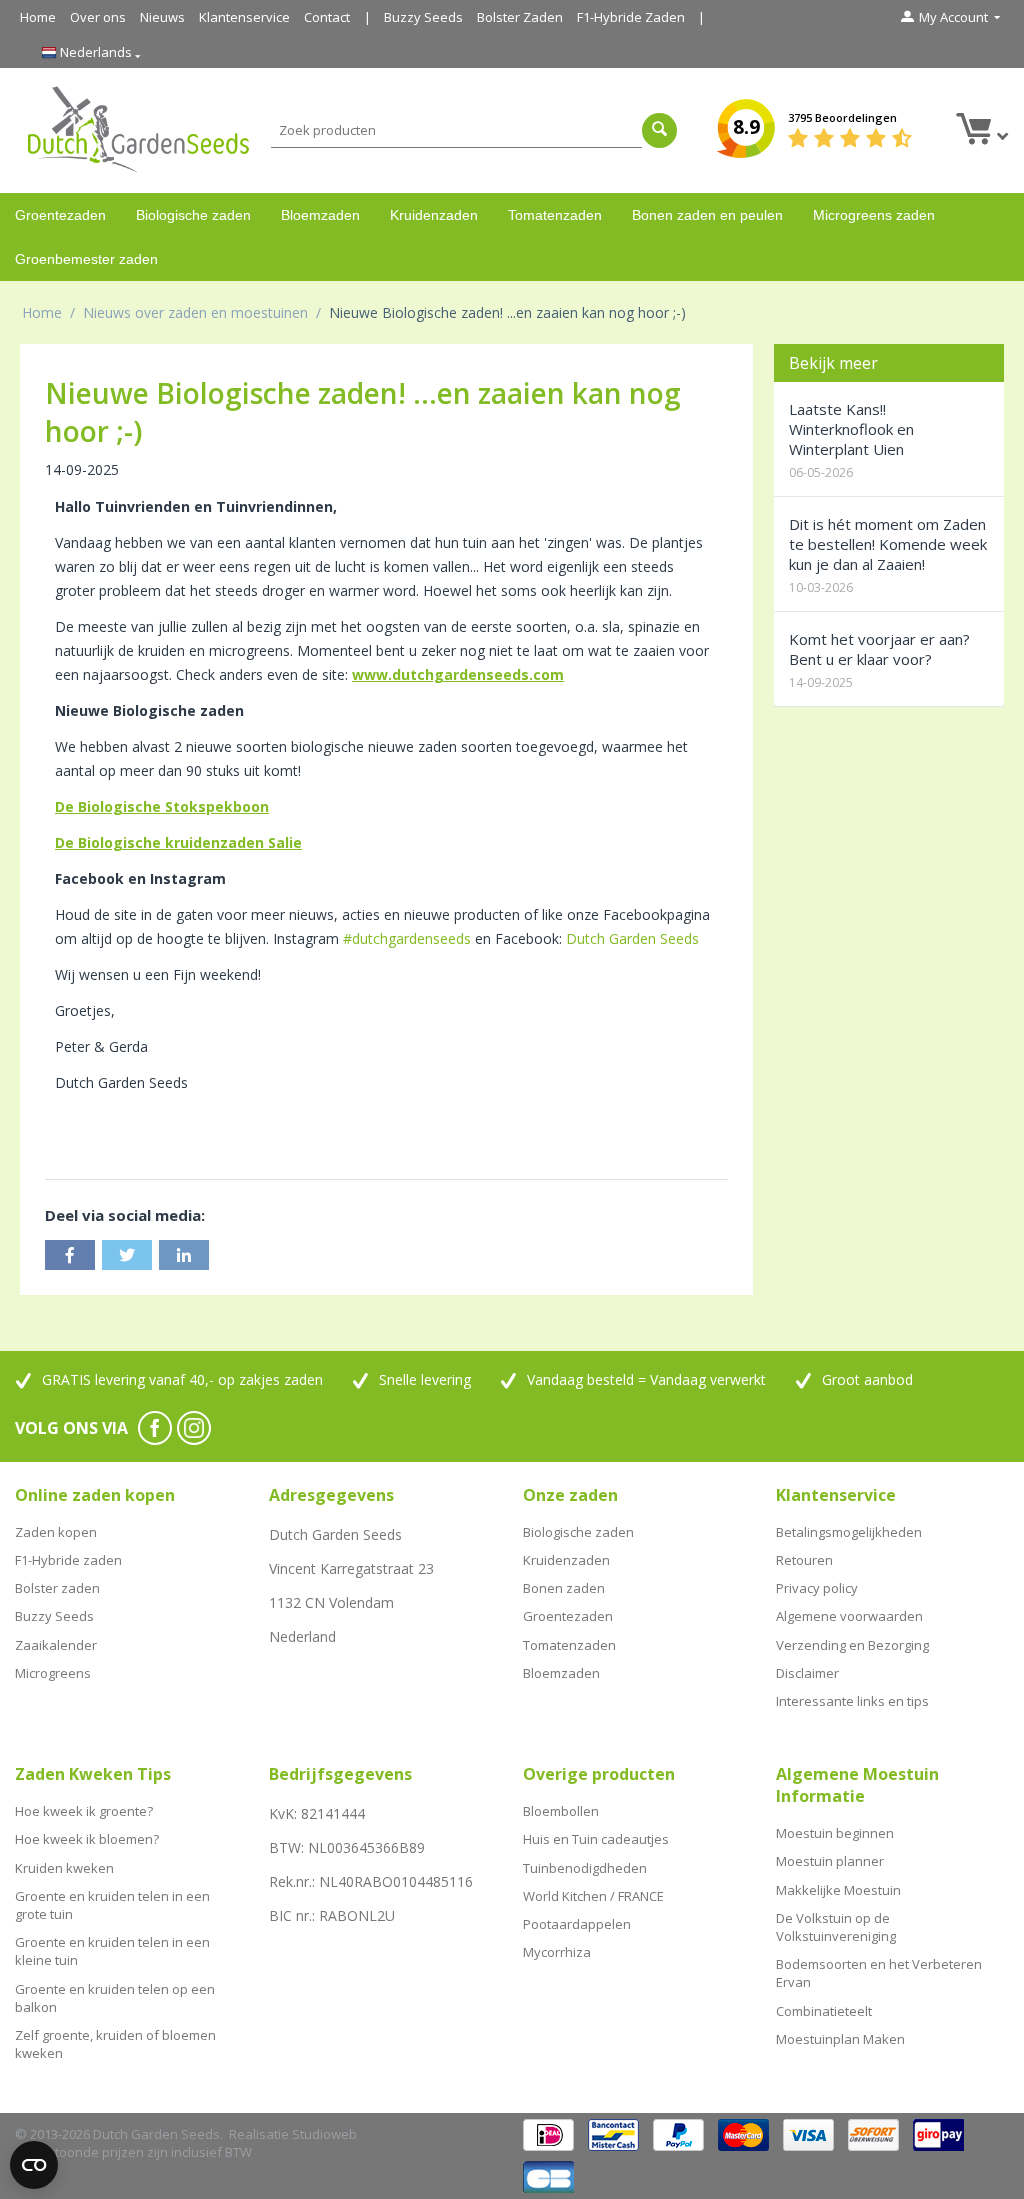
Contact (327, 17)
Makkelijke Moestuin (838, 1890)
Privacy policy (817, 1588)
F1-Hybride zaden (68, 1560)
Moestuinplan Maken (840, 2039)
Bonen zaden (564, 1588)
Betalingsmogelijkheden (849, 1532)
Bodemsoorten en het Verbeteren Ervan (879, 1973)
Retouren (804, 1560)
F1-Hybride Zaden (631, 17)
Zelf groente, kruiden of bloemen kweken (115, 2044)
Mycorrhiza (557, 1952)
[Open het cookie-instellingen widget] (34, 2165)
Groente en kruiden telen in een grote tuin (112, 1905)
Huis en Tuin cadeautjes (596, 1839)
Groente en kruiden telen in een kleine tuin (112, 1951)
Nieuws (162, 17)
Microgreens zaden (874, 215)
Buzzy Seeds (423, 17)
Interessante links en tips (852, 1701)
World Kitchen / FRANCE (593, 1896)
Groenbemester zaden (86, 259)
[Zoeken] (659, 130)
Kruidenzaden (434, 215)
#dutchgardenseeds (407, 938)
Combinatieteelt (824, 2011)
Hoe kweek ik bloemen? (87, 1839)
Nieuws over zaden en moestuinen (195, 312)
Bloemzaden (320, 215)
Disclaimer (807, 1673)
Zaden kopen (56, 1532)
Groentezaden (60, 215)
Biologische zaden (193, 215)
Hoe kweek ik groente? (84, 1811)
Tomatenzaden (555, 215)
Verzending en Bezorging (852, 1645)
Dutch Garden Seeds (632, 938)
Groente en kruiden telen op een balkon (115, 1998)
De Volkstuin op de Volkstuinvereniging (836, 1927)
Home (38, 17)
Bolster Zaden (520, 17)
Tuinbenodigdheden (585, 1868)
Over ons (98, 17)
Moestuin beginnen (835, 1833)
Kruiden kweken (64, 1868)
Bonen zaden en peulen (707, 215)
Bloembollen (561, 1811)
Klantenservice (244, 17)
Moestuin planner (830, 1861)
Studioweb (324, 2134)
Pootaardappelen (577, 1924)
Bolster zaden (57, 1588)
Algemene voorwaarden (849, 1616)
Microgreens (53, 1673)
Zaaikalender (56, 1645)
